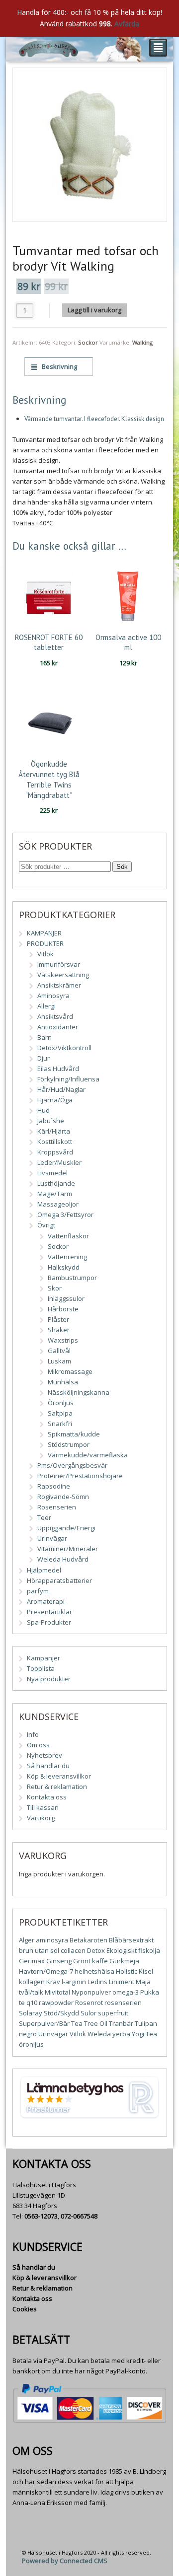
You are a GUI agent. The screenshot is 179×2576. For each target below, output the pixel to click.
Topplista (41, 1668)
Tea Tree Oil (89, 2023)
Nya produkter (49, 1679)
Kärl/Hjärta (54, 1131)
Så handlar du (48, 1766)
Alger (27, 1940)
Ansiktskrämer (59, 985)
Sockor (88, 342)
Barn (45, 1037)
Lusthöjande (56, 1183)
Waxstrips (63, 1340)
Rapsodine (54, 1486)
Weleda (99, 2034)
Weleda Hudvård (63, 1559)
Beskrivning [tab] (59, 366)
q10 (32, 2003)
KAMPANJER (44, 933)
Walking (142, 342)
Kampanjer (44, 1658)
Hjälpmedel (44, 1570)
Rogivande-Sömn (63, 1497)
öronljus (31, 2044)
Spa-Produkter (49, 1622)
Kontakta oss (47, 1797)
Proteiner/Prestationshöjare (80, 1476)
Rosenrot (89, 2003)
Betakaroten (89, 1940)
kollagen (32, 1982)
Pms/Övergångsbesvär (72, 1465)
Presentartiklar (49, 1612)
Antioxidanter (58, 1027)
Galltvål (59, 1351)
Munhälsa (63, 1382)
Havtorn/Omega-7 (46, 1971)
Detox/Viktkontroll (64, 1048)
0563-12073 (41, 2216)
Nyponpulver (91, 1992)
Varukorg (41, 1818)
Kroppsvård (55, 1152)
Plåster (58, 1319)
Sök (122, 867)
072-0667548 (79, 2216)
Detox (96, 1950)
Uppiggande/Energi (66, 1528)
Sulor (89, 2013)
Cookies (25, 2309)
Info (33, 1734)
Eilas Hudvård (58, 1069)
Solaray (31, 2013)
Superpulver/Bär (44, 2023)
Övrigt (46, 1225)
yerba (121, 2034)
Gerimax (32, 1961)
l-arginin (74, 1982)
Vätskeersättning (63, 975)
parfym (38, 1591)
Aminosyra (53, 996)
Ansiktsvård (55, 1016)
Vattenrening (67, 1257)
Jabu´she (51, 1121)
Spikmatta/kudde (74, 1434)
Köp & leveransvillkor (59, 1776)
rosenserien (123, 2003)
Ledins (97, 1982)
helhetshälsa (94, 1971)
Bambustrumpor (72, 1278)
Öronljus (61, 1403)
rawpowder (56, 2003)
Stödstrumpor (69, 1444)
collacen (73, 1950)
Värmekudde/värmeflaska (88, 1455)
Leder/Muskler (59, 1162)
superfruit (113, 2013)
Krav (53, 1982)
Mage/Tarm (55, 1194)
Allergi (46, 1006)
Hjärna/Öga (55, 1100)
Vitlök (45, 954)
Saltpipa (60, 1413)
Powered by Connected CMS (65, 2561)
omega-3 (126, 1992)
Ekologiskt (122, 1950)
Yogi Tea (144, 2034)
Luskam (59, 1361)
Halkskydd (64, 1267)
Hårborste (63, 1309)
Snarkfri (60, 1424)
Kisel (146, 1971)
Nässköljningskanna (79, 1392)
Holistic (127, 1971)
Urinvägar (52, 1538)
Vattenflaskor (68, 1236)
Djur (44, 1058)
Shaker (59, 1330)
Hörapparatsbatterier (59, 1580)
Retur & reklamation (57, 1787)
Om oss (38, 1745)
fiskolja (149, 1950)
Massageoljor (58, 1204)
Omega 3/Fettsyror (65, 1215)
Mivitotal (57, 1992)
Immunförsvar (59, 964)
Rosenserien (57, 1507)
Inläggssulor (66, 1298)
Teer (44, 1517)
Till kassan (43, 1807)
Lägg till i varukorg (94, 310)
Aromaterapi (46, 1601)
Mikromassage (70, 1371)
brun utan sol (39, 1950)
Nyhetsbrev (45, 1755)
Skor (55, 1288)
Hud (44, 1110)
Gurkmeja (124, 1961)
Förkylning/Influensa (68, 1079)
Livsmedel (52, 1173)
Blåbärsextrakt (131, 1940)
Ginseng (59, 1961)
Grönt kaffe (90, 1961)
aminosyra (52, 1940)
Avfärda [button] (127, 24)
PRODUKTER (45, 943)
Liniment (122, 1982)
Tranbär (121, 2023)
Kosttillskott (55, 1142)
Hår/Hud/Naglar (61, 1089)
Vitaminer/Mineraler (68, 1549)
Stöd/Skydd (61, 2013)
